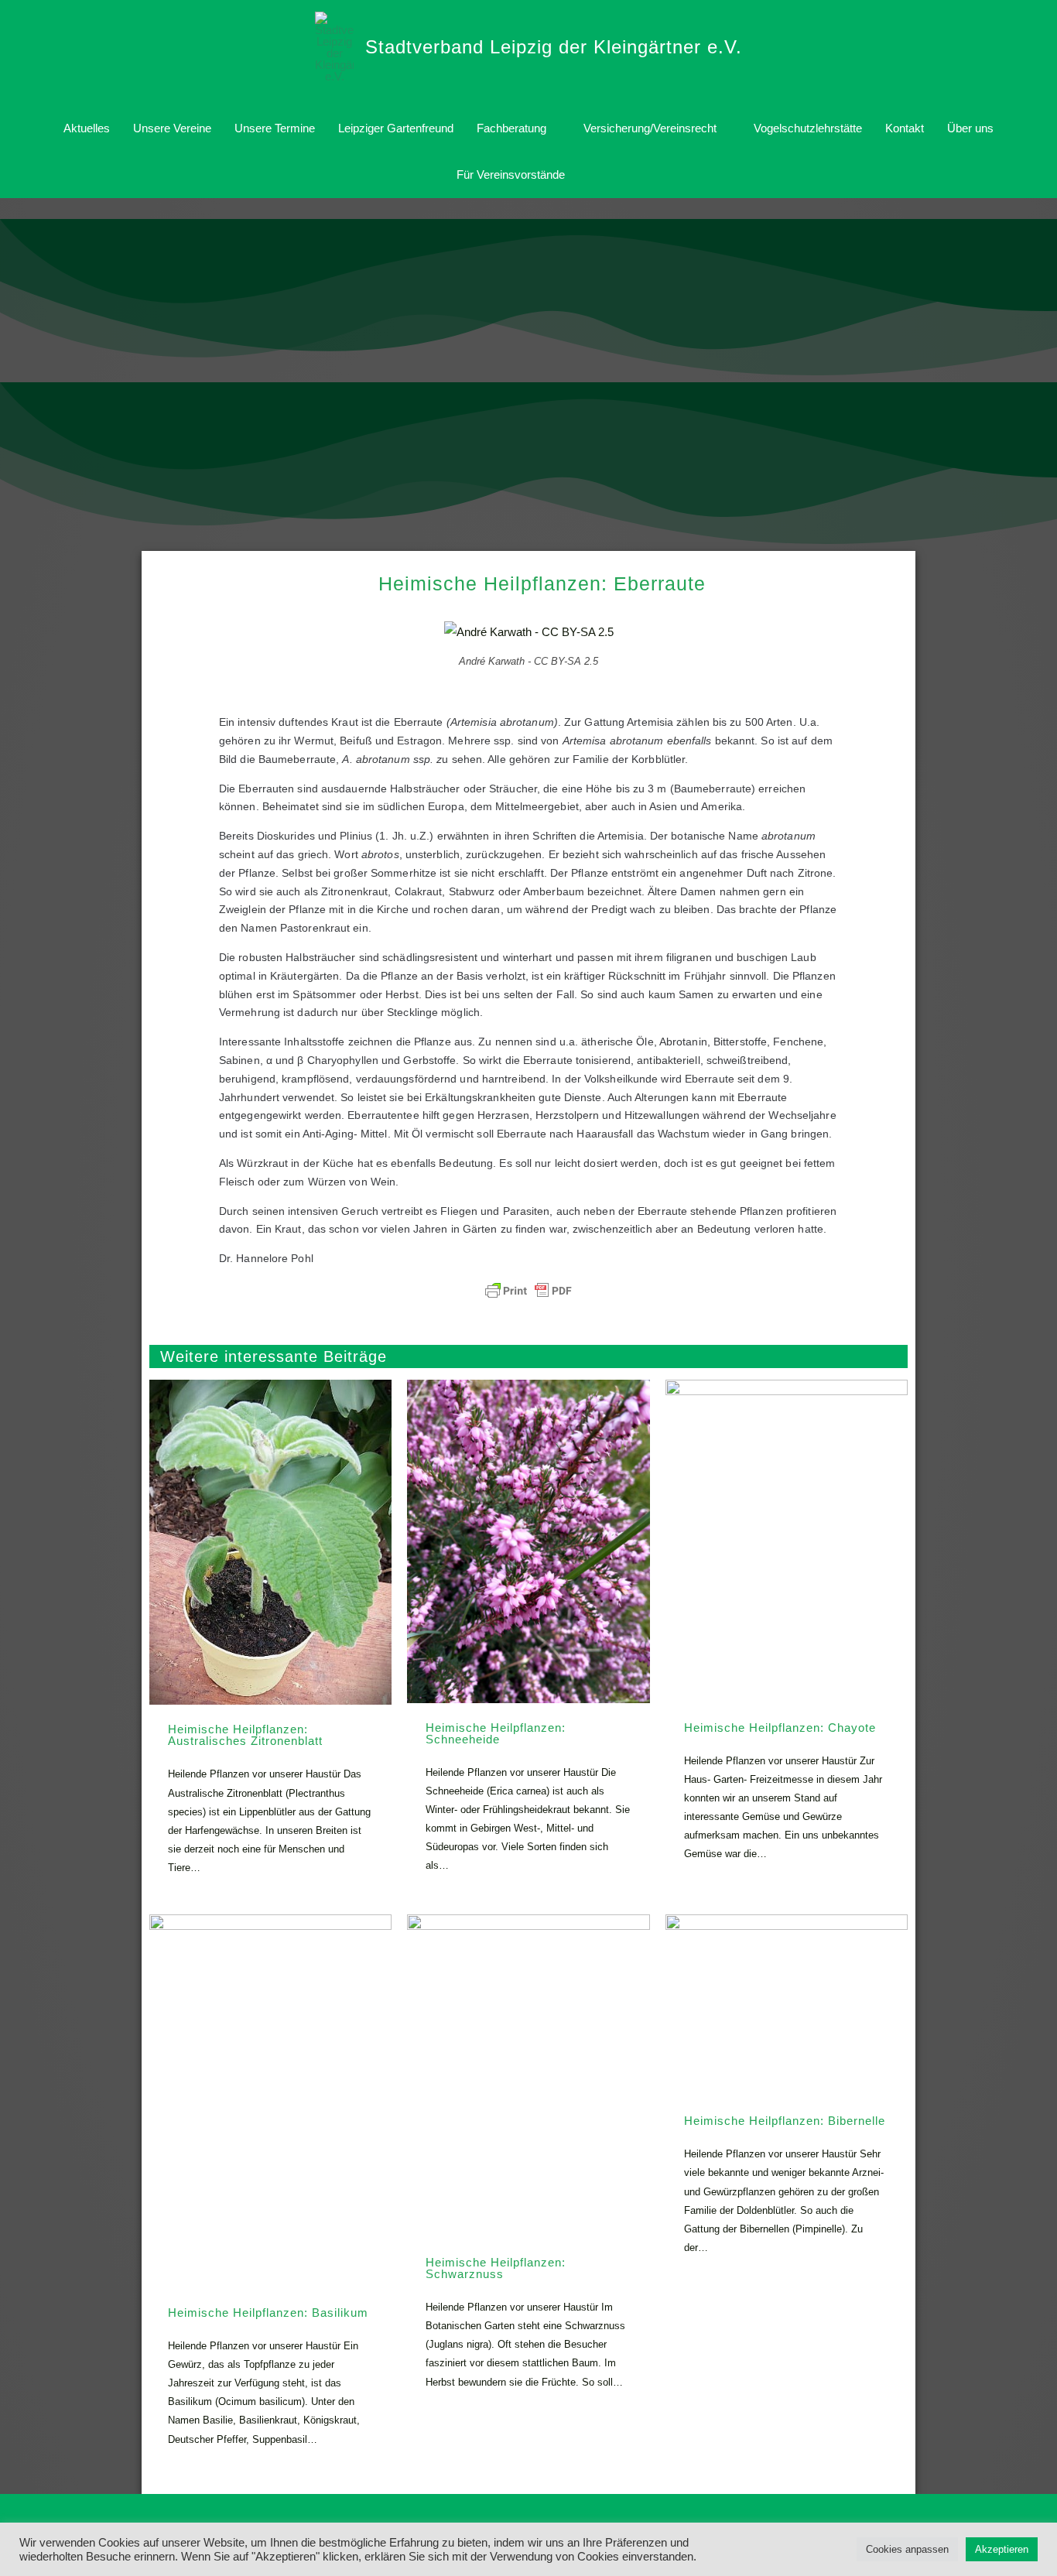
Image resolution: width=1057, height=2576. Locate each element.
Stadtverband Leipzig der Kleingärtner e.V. (554, 47)
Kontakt (905, 128)
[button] (594, 175)
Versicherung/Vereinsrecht (650, 128)
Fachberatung (511, 128)
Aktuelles (87, 128)
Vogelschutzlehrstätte (808, 128)
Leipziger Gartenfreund (396, 128)
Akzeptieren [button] (1002, 2549)
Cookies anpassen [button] (907, 2549)
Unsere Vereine (172, 128)
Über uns (970, 128)
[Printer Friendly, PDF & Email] (528, 1291)
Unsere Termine (275, 128)
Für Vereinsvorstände (511, 174)
